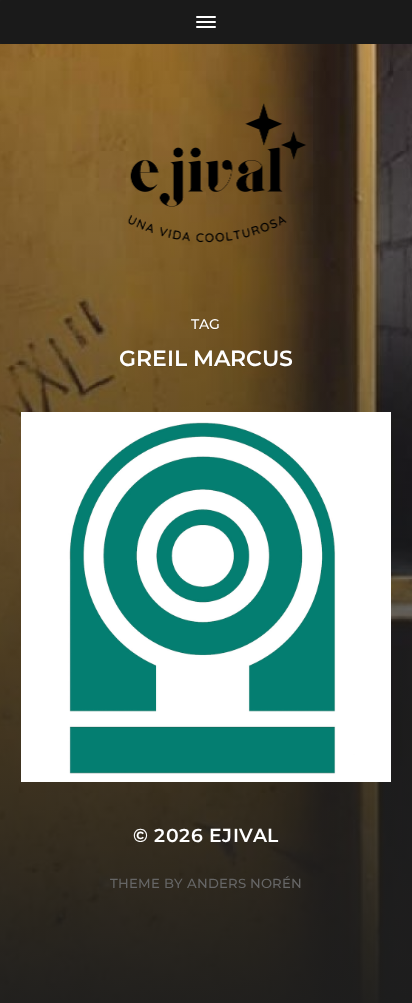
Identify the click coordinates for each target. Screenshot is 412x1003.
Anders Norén (244, 883)
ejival (244, 835)
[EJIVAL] (206, 179)
